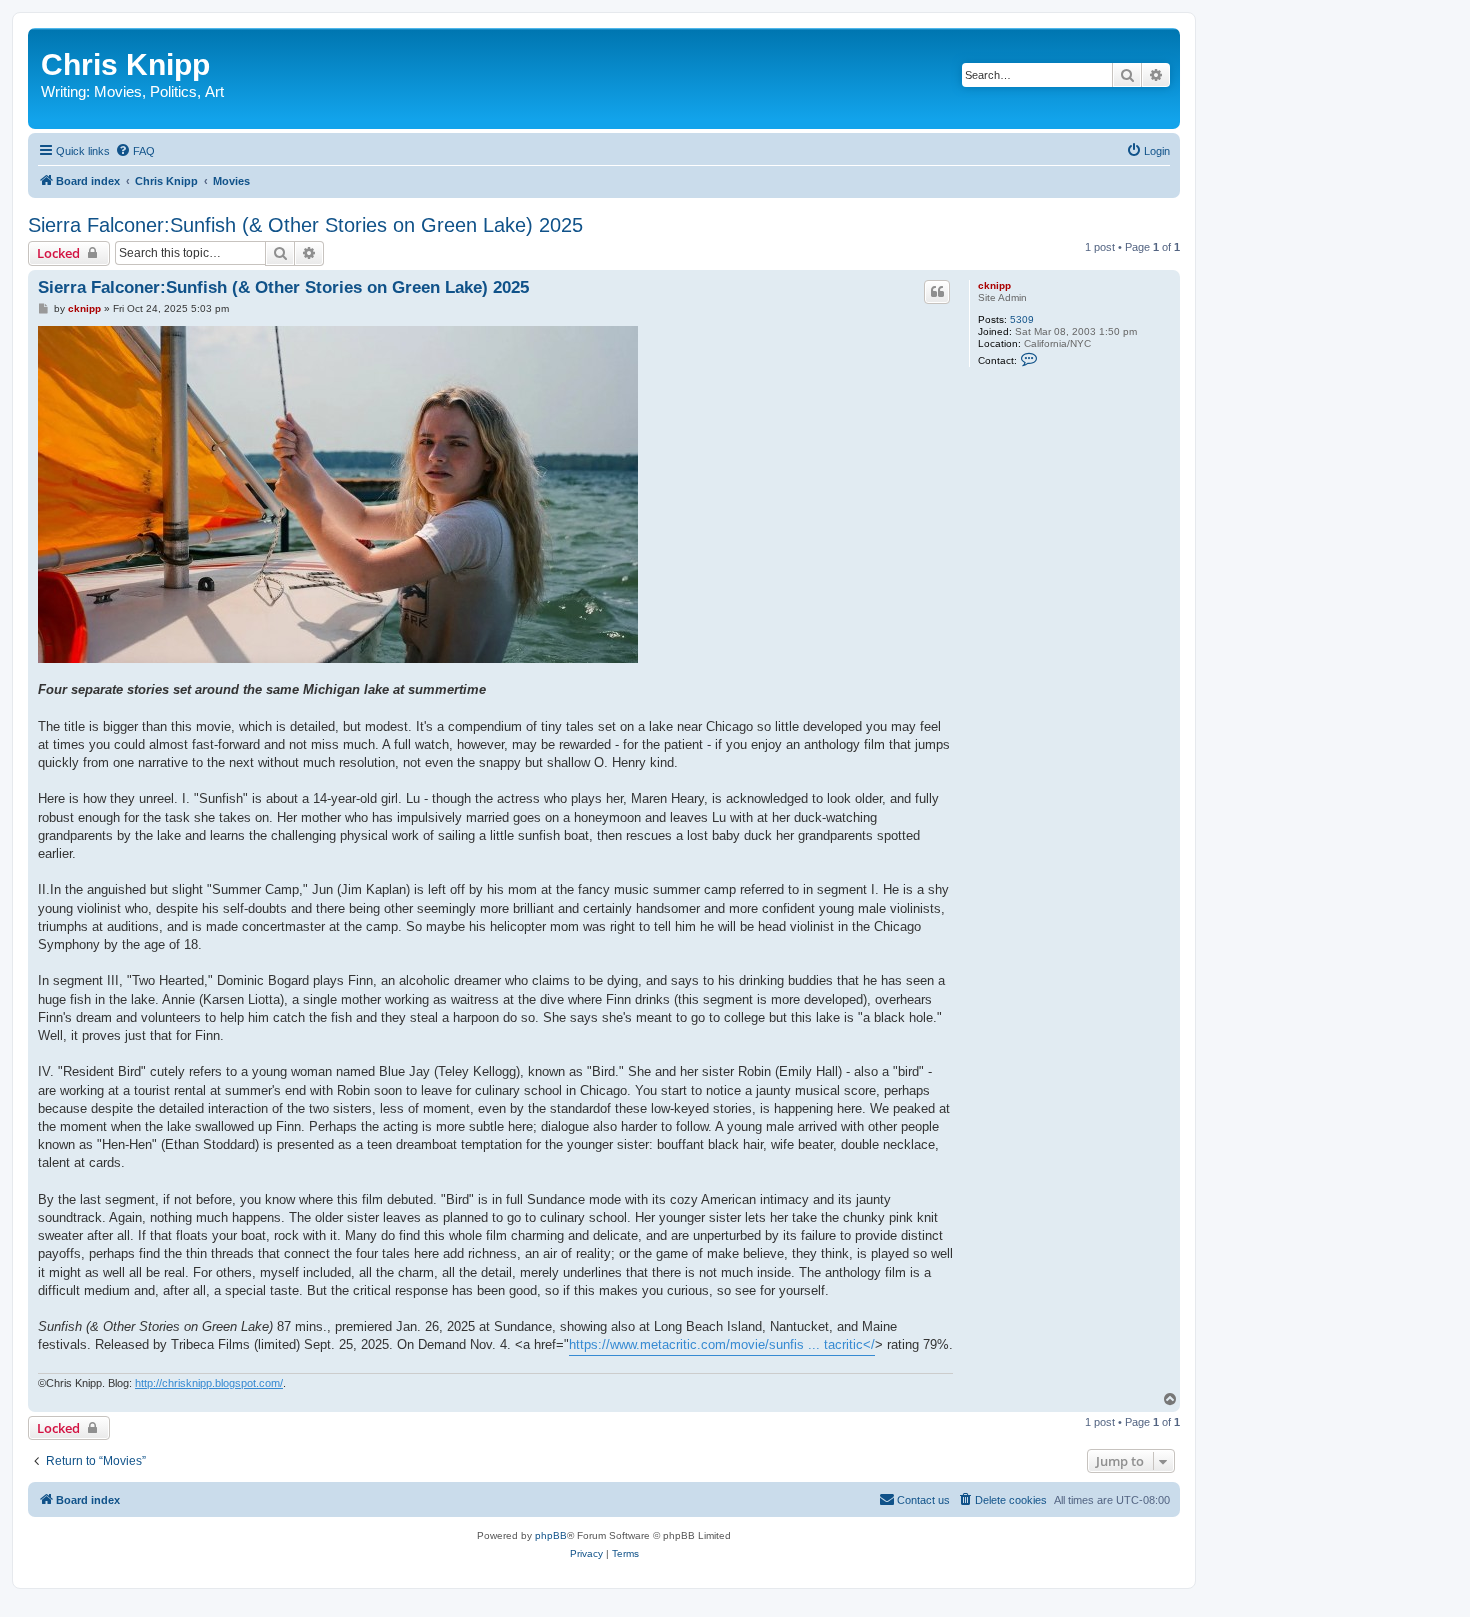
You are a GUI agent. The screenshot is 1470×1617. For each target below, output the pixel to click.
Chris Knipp (125, 64)
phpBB (551, 1535)
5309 (1022, 319)
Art (214, 91)
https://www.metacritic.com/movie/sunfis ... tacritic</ (722, 1344)
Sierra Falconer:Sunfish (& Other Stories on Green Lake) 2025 (305, 225)
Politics (173, 91)
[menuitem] (135, 151)
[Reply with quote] (937, 292)
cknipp (994, 285)
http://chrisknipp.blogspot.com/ (209, 1383)
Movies (118, 91)
